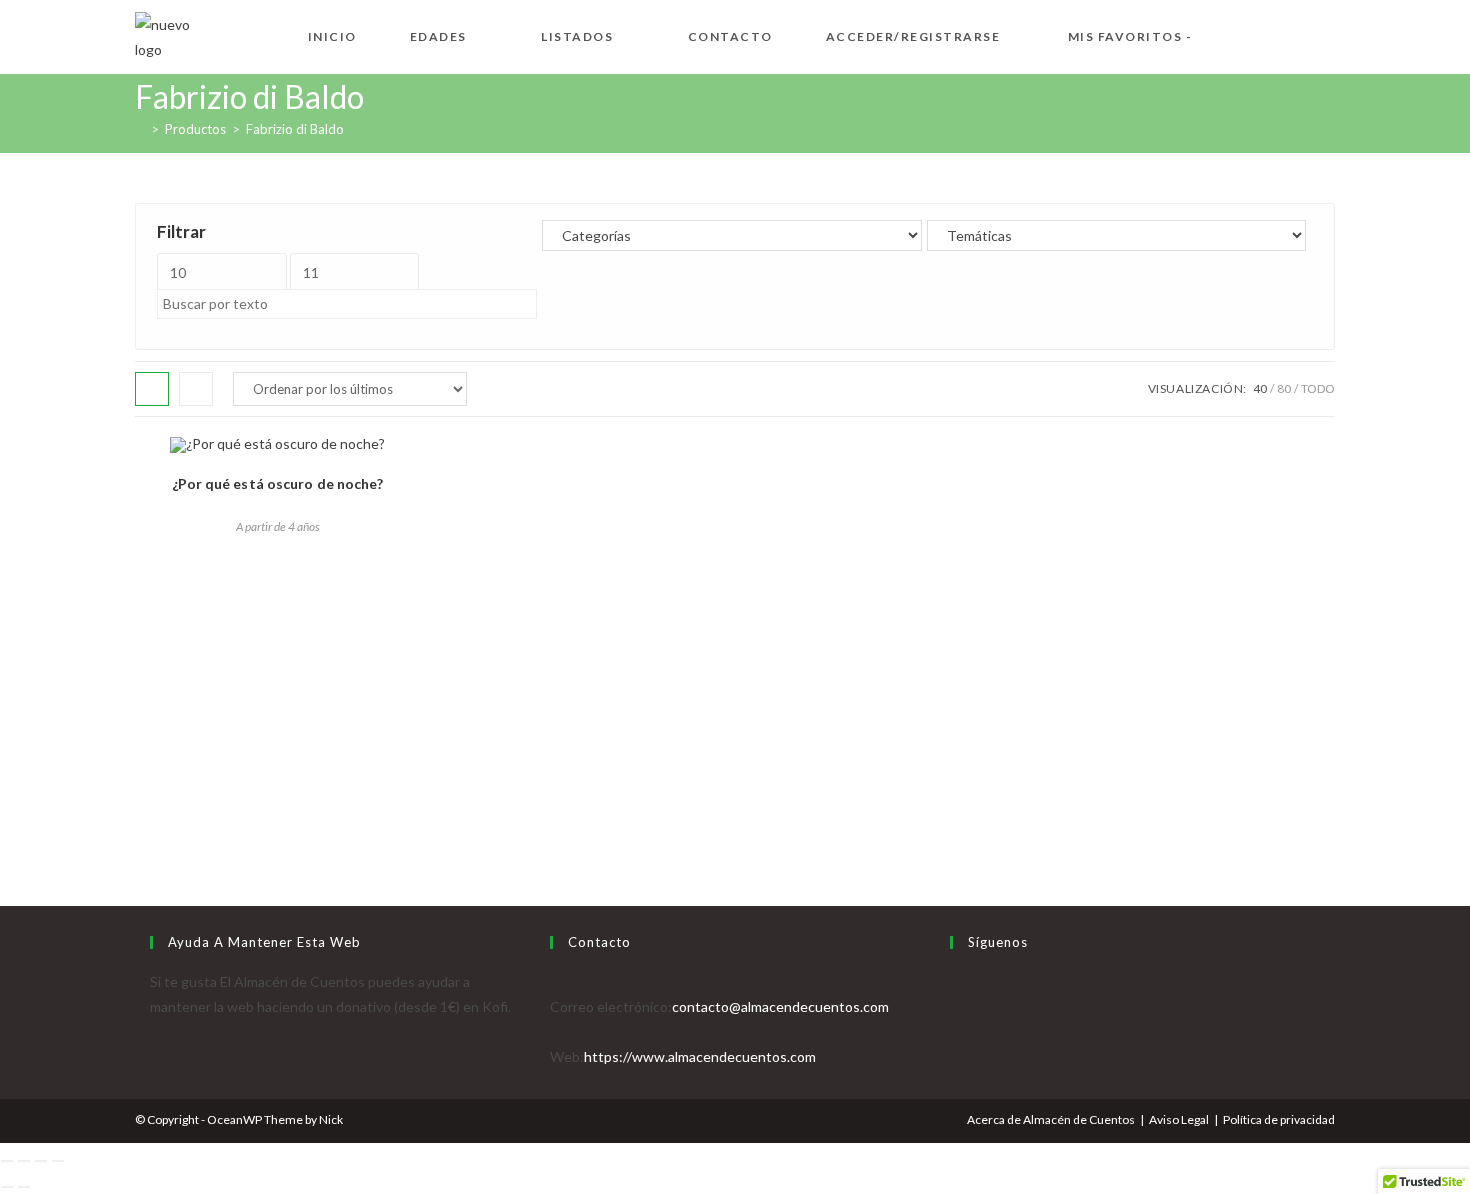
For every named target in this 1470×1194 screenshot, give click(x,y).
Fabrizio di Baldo (295, 129)
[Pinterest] (955, 1056)
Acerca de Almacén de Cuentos (1051, 1119)
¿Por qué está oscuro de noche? (278, 483)
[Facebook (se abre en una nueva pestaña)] (1263, 34)
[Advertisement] (735, 708)
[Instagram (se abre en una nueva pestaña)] (1327, 34)
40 (1260, 388)
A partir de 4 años (278, 526)
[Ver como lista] (196, 389)
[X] (955, 981)
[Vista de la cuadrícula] (152, 389)
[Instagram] (955, 1031)
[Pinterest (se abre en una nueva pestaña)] (1295, 34)
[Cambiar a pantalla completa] (24, 1161)
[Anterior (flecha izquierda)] (7, 1187)
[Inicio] (140, 129)
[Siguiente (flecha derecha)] (24, 1187)
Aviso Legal (1179, 1119)
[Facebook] (955, 1006)
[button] (150, 459)
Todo (1318, 388)
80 (1284, 388)
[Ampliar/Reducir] (7, 1161)
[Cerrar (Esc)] (58, 1161)
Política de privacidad (1279, 1119)
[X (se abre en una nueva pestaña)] (1231, 34)
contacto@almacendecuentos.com (780, 1006)
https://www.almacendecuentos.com (700, 1056)
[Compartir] (41, 1161)
